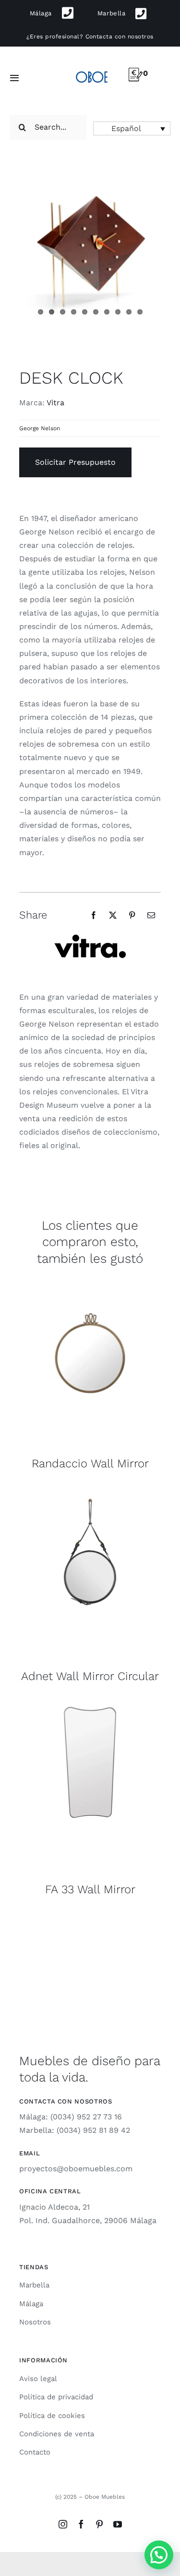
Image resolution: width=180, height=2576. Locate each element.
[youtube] (118, 2524)
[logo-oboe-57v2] (91, 71)
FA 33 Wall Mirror (90, 1889)
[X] (113, 915)
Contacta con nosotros (120, 36)
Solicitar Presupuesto (75, 462)
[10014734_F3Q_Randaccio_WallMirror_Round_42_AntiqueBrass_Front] (90, 1278)
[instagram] (63, 2524)
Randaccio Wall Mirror (90, 1463)
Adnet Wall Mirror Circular (90, 1676)
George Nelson (40, 428)
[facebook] (81, 2524)
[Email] (151, 915)
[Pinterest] (132, 915)
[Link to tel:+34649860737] (141, 14)
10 (140, 312)
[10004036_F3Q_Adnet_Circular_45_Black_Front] (90, 1491)
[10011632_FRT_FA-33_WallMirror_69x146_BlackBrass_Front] (90, 1704)
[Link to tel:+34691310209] (68, 13)
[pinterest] (99, 2524)
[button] (132, 128)
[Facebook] (94, 915)
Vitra (55, 403)
